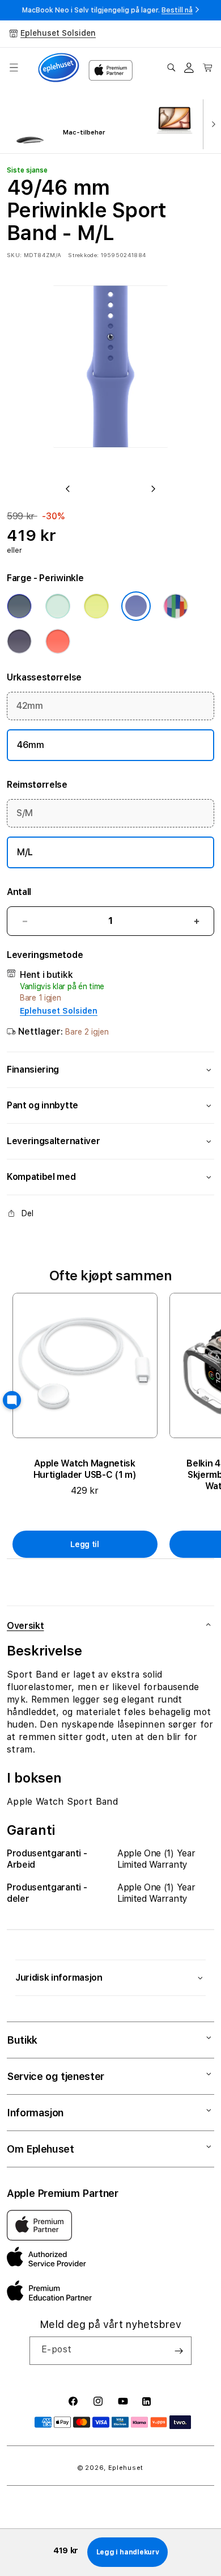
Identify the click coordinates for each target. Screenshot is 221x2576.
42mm (30, 706)
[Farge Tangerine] (58, 641)
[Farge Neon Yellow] (96, 606)
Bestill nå (177, 10)
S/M (25, 813)
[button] (14, 68)
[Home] (59, 68)
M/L (25, 852)
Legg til (85, 1544)
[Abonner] (178, 2351)
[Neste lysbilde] (211, 123)
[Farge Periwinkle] (136, 606)
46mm (31, 745)
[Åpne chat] (12, 1400)
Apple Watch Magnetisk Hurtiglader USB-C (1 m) (85, 1469)
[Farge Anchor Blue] (19, 606)
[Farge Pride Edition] (176, 606)
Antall (19, 892)
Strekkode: (83, 255)
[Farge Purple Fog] (19, 641)
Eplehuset (126, 2468)
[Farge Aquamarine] (58, 606)
